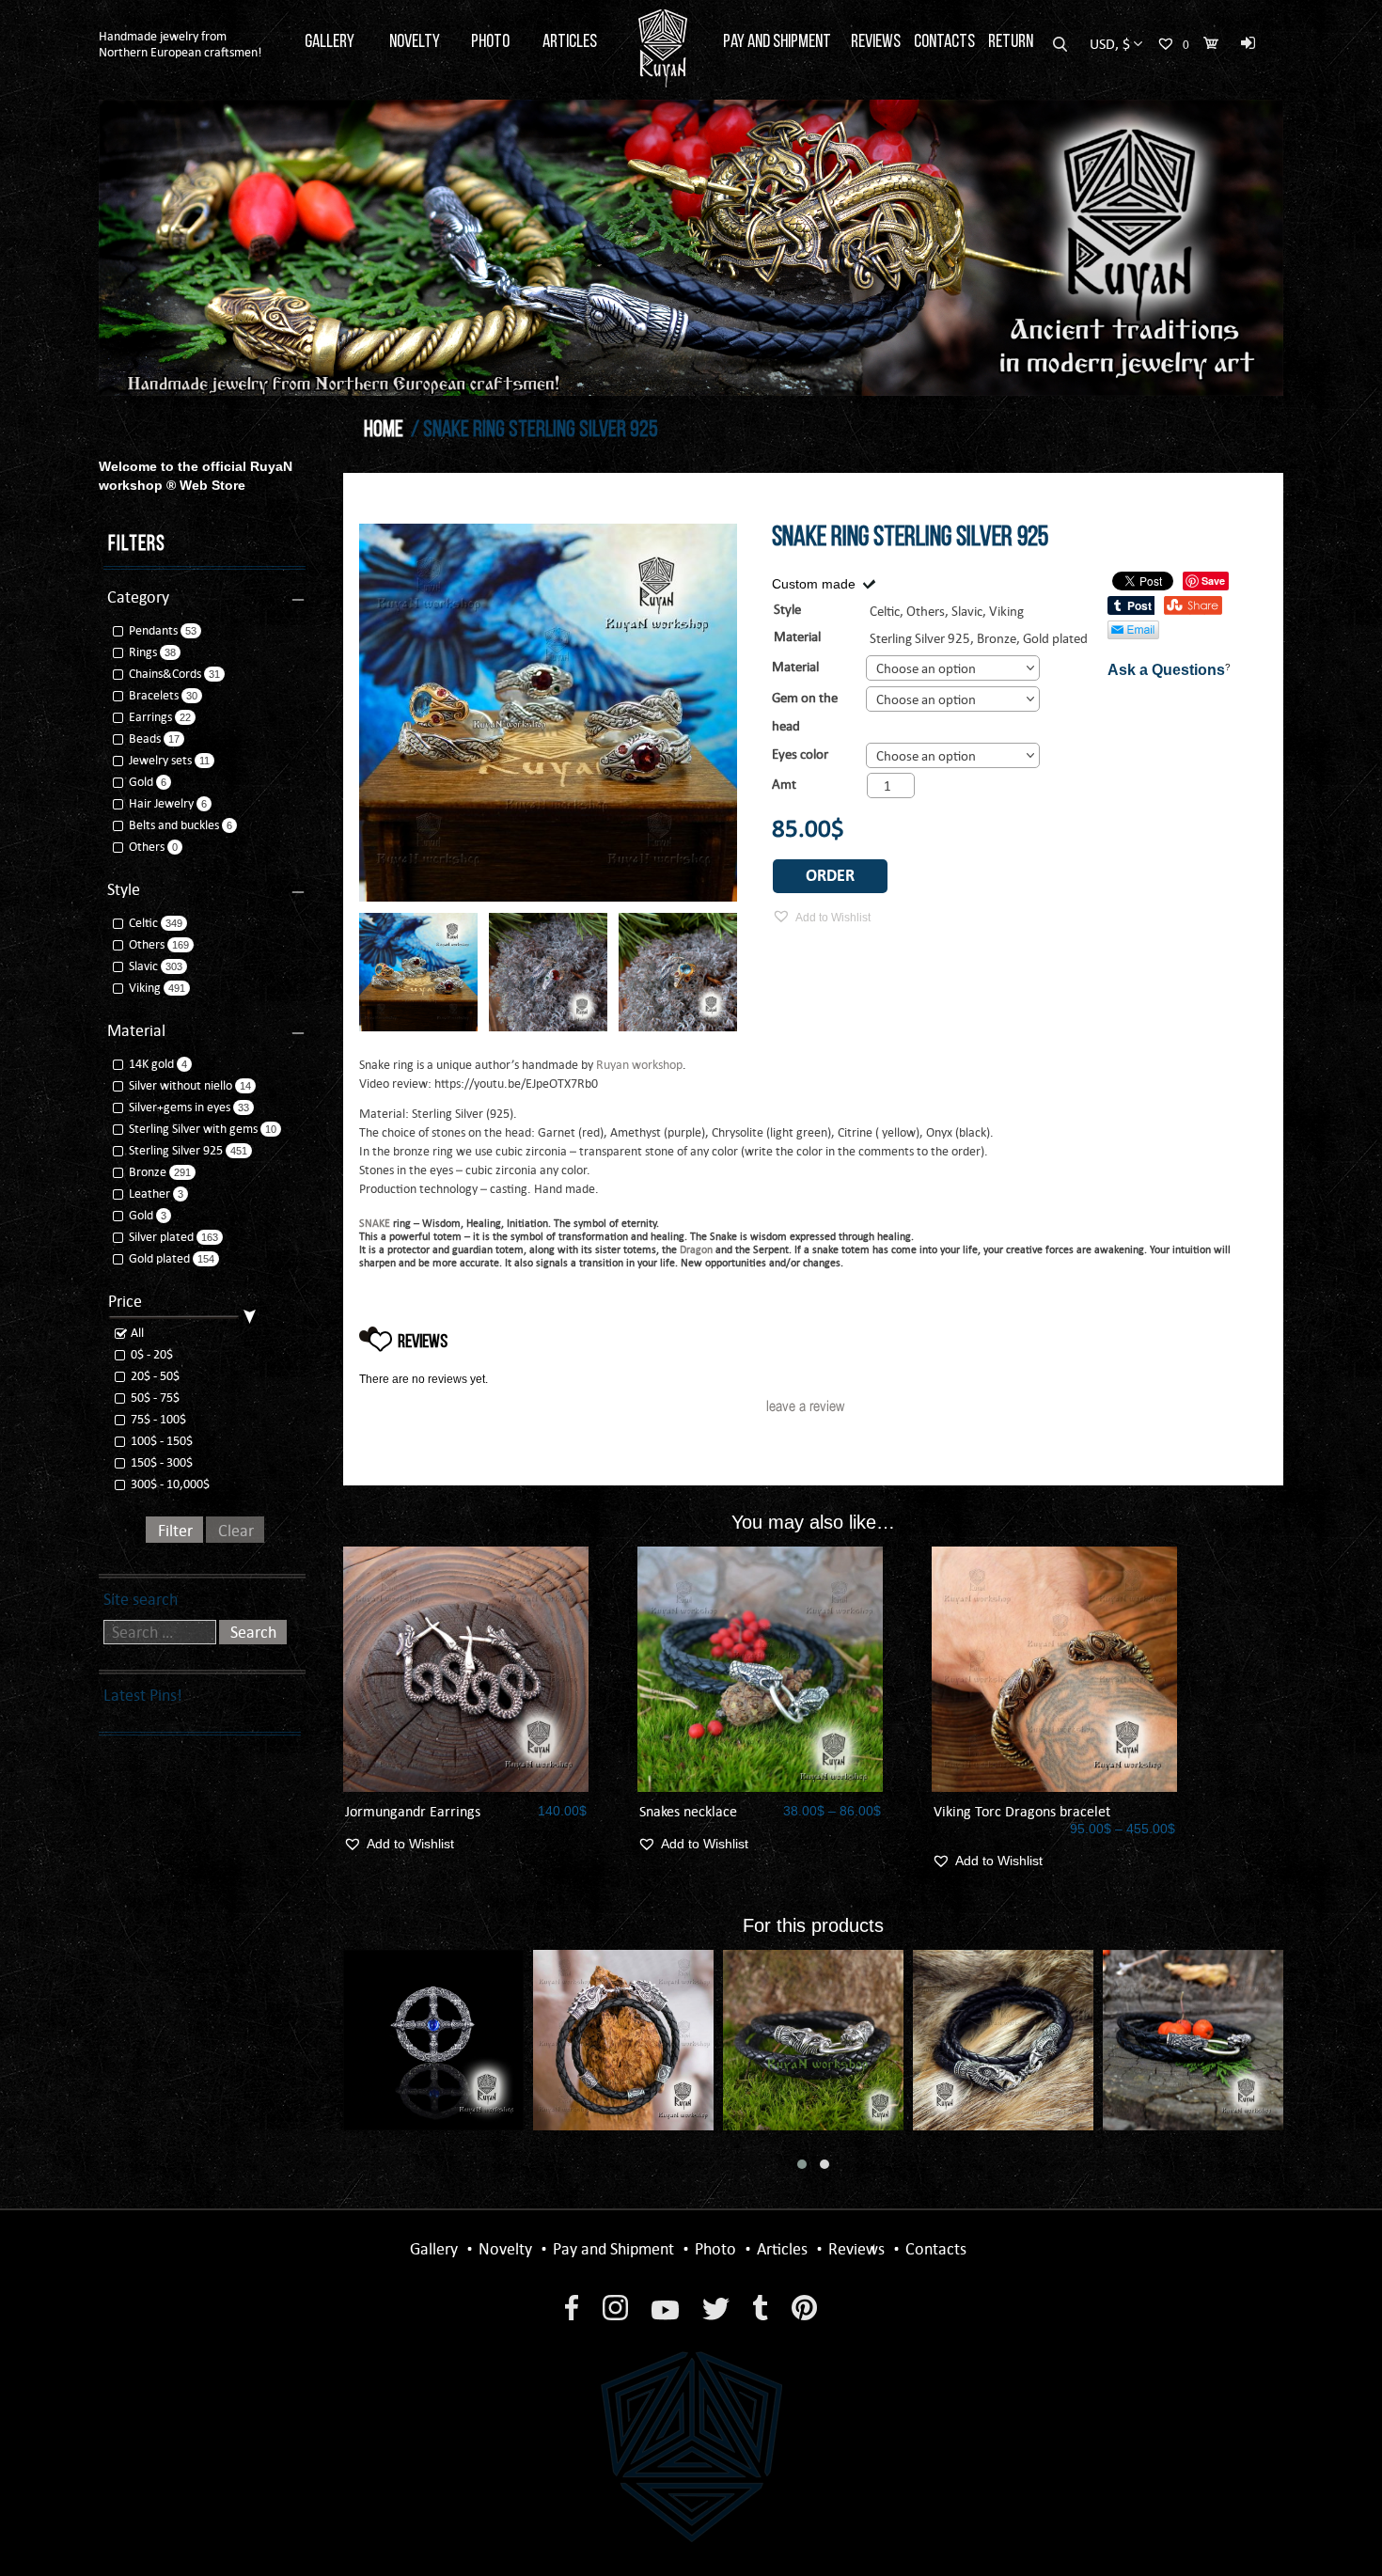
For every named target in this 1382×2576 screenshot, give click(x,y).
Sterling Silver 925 (920, 638)
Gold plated (1055, 638)
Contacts (944, 42)
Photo (490, 42)
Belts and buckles (174, 825)
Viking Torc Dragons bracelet (1022, 1811)
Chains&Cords (165, 674)
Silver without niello (181, 1085)
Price (125, 1301)
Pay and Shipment (777, 42)
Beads (145, 738)
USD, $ (1110, 44)
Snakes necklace (688, 1811)
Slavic (143, 966)
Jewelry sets (160, 760)
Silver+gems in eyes (180, 1107)
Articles (570, 42)
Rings (143, 652)
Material (795, 667)
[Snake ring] (678, 972)
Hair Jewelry (161, 803)
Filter (175, 1531)
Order (830, 876)
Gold (141, 782)
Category (138, 597)
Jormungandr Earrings (413, 1811)
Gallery (330, 42)
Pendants (153, 630)
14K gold (151, 1064)
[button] (802, 2164)
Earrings (150, 717)
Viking (145, 988)
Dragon (696, 1249)
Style (124, 889)
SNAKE (375, 1223)
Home (384, 431)
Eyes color (800, 754)
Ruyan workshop (639, 1065)
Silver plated (161, 1237)
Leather (149, 1194)
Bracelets (154, 695)
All (136, 1333)
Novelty (415, 42)
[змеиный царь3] (548, 972)
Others (147, 847)
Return (1011, 42)
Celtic (143, 923)
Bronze (997, 638)
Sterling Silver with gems (193, 1129)
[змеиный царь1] (418, 972)
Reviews (876, 42)
